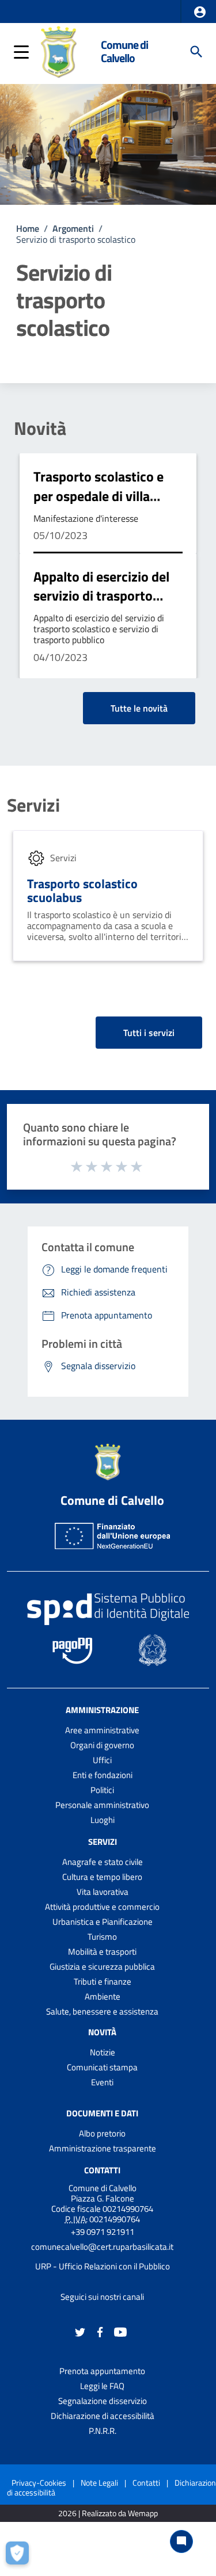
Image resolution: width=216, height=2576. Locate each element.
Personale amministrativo (102, 1805)
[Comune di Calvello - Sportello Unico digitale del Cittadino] (59, 51)
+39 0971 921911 (103, 2232)
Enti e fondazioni (103, 1775)
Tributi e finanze (103, 1981)
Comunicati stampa (102, 2067)
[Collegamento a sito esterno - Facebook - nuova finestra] (100, 2331)
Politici (102, 1790)
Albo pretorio (102, 2133)
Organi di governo (102, 1745)
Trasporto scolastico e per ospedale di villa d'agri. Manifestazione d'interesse (100, 505)
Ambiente (103, 1996)
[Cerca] (196, 52)
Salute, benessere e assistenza (102, 2011)
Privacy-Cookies (39, 2483)
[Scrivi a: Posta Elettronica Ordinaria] (102, 2257)
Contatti (102, 2170)
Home (28, 228)
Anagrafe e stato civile (103, 1862)
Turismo (102, 1937)
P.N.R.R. (103, 2431)
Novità (40, 428)
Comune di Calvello (124, 51)
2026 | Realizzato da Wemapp (108, 2514)
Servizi (33, 805)
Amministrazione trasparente (103, 2148)
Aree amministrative (102, 1730)
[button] (200, 12)
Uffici (102, 1760)
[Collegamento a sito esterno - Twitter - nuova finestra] (80, 2331)
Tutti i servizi (149, 1033)
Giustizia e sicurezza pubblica (102, 1967)
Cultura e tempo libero (102, 1877)
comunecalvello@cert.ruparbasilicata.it (102, 2247)
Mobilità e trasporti (102, 1952)
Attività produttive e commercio (102, 1907)
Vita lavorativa (103, 1892)
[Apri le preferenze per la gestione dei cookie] (20, 2556)
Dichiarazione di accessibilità (103, 2416)
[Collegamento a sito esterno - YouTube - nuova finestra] (120, 2331)
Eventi (102, 2082)
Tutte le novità (139, 708)
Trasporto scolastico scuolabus (82, 891)
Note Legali (99, 2483)
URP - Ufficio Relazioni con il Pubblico (103, 2266)
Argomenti (73, 228)
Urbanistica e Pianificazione (103, 1922)
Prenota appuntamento (102, 2371)
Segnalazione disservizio (103, 2401)
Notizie (103, 2052)
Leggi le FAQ (102, 2386)
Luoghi (103, 1820)
